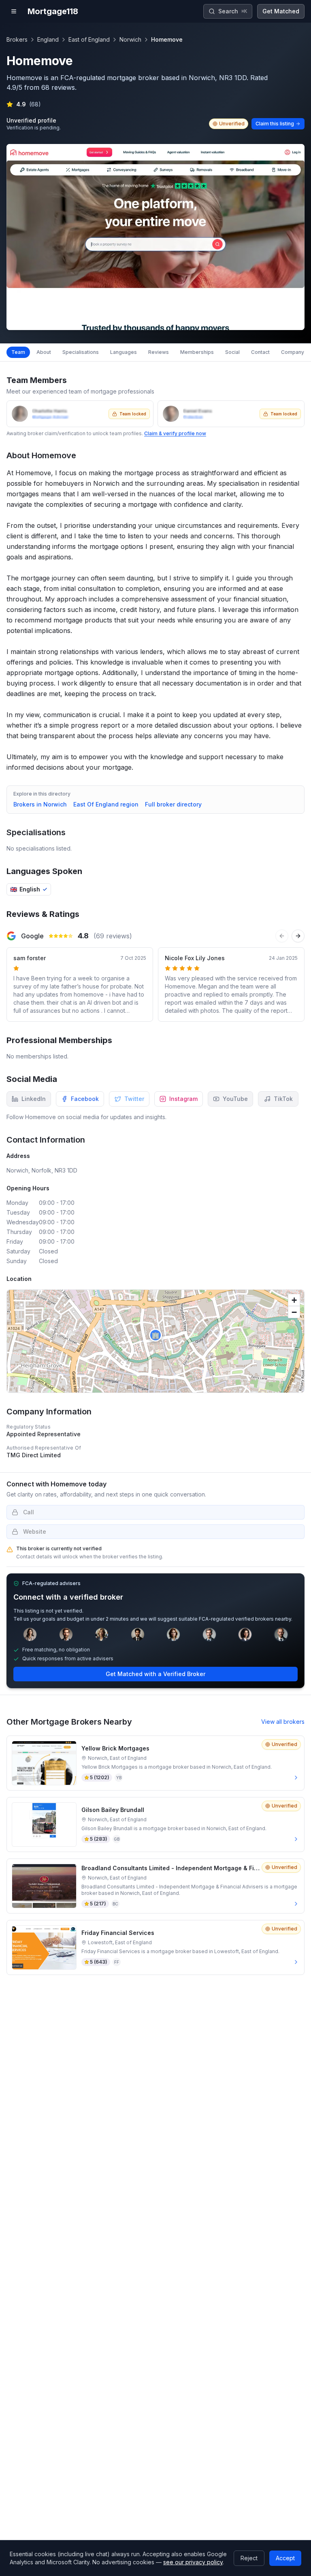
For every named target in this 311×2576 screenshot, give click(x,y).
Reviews (159, 352)
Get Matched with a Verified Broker (155, 1674)
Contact (260, 352)
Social (232, 352)
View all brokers (283, 1722)
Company (293, 352)
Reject (249, 2558)
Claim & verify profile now (175, 433)
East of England (89, 39)
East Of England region (106, 804)
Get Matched (281, 11)
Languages (124, 352)
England (48, 39)
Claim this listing (275, 124)
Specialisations (81, 352)
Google (32, 936)
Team (18, 352)
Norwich (130, 39)
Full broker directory (173, 804)
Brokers (17, 39)
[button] (155, 1335)
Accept (285, 2558)
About (44, 352)
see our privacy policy (193, 2562)
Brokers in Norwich (40, 804)
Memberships (197, 352)
